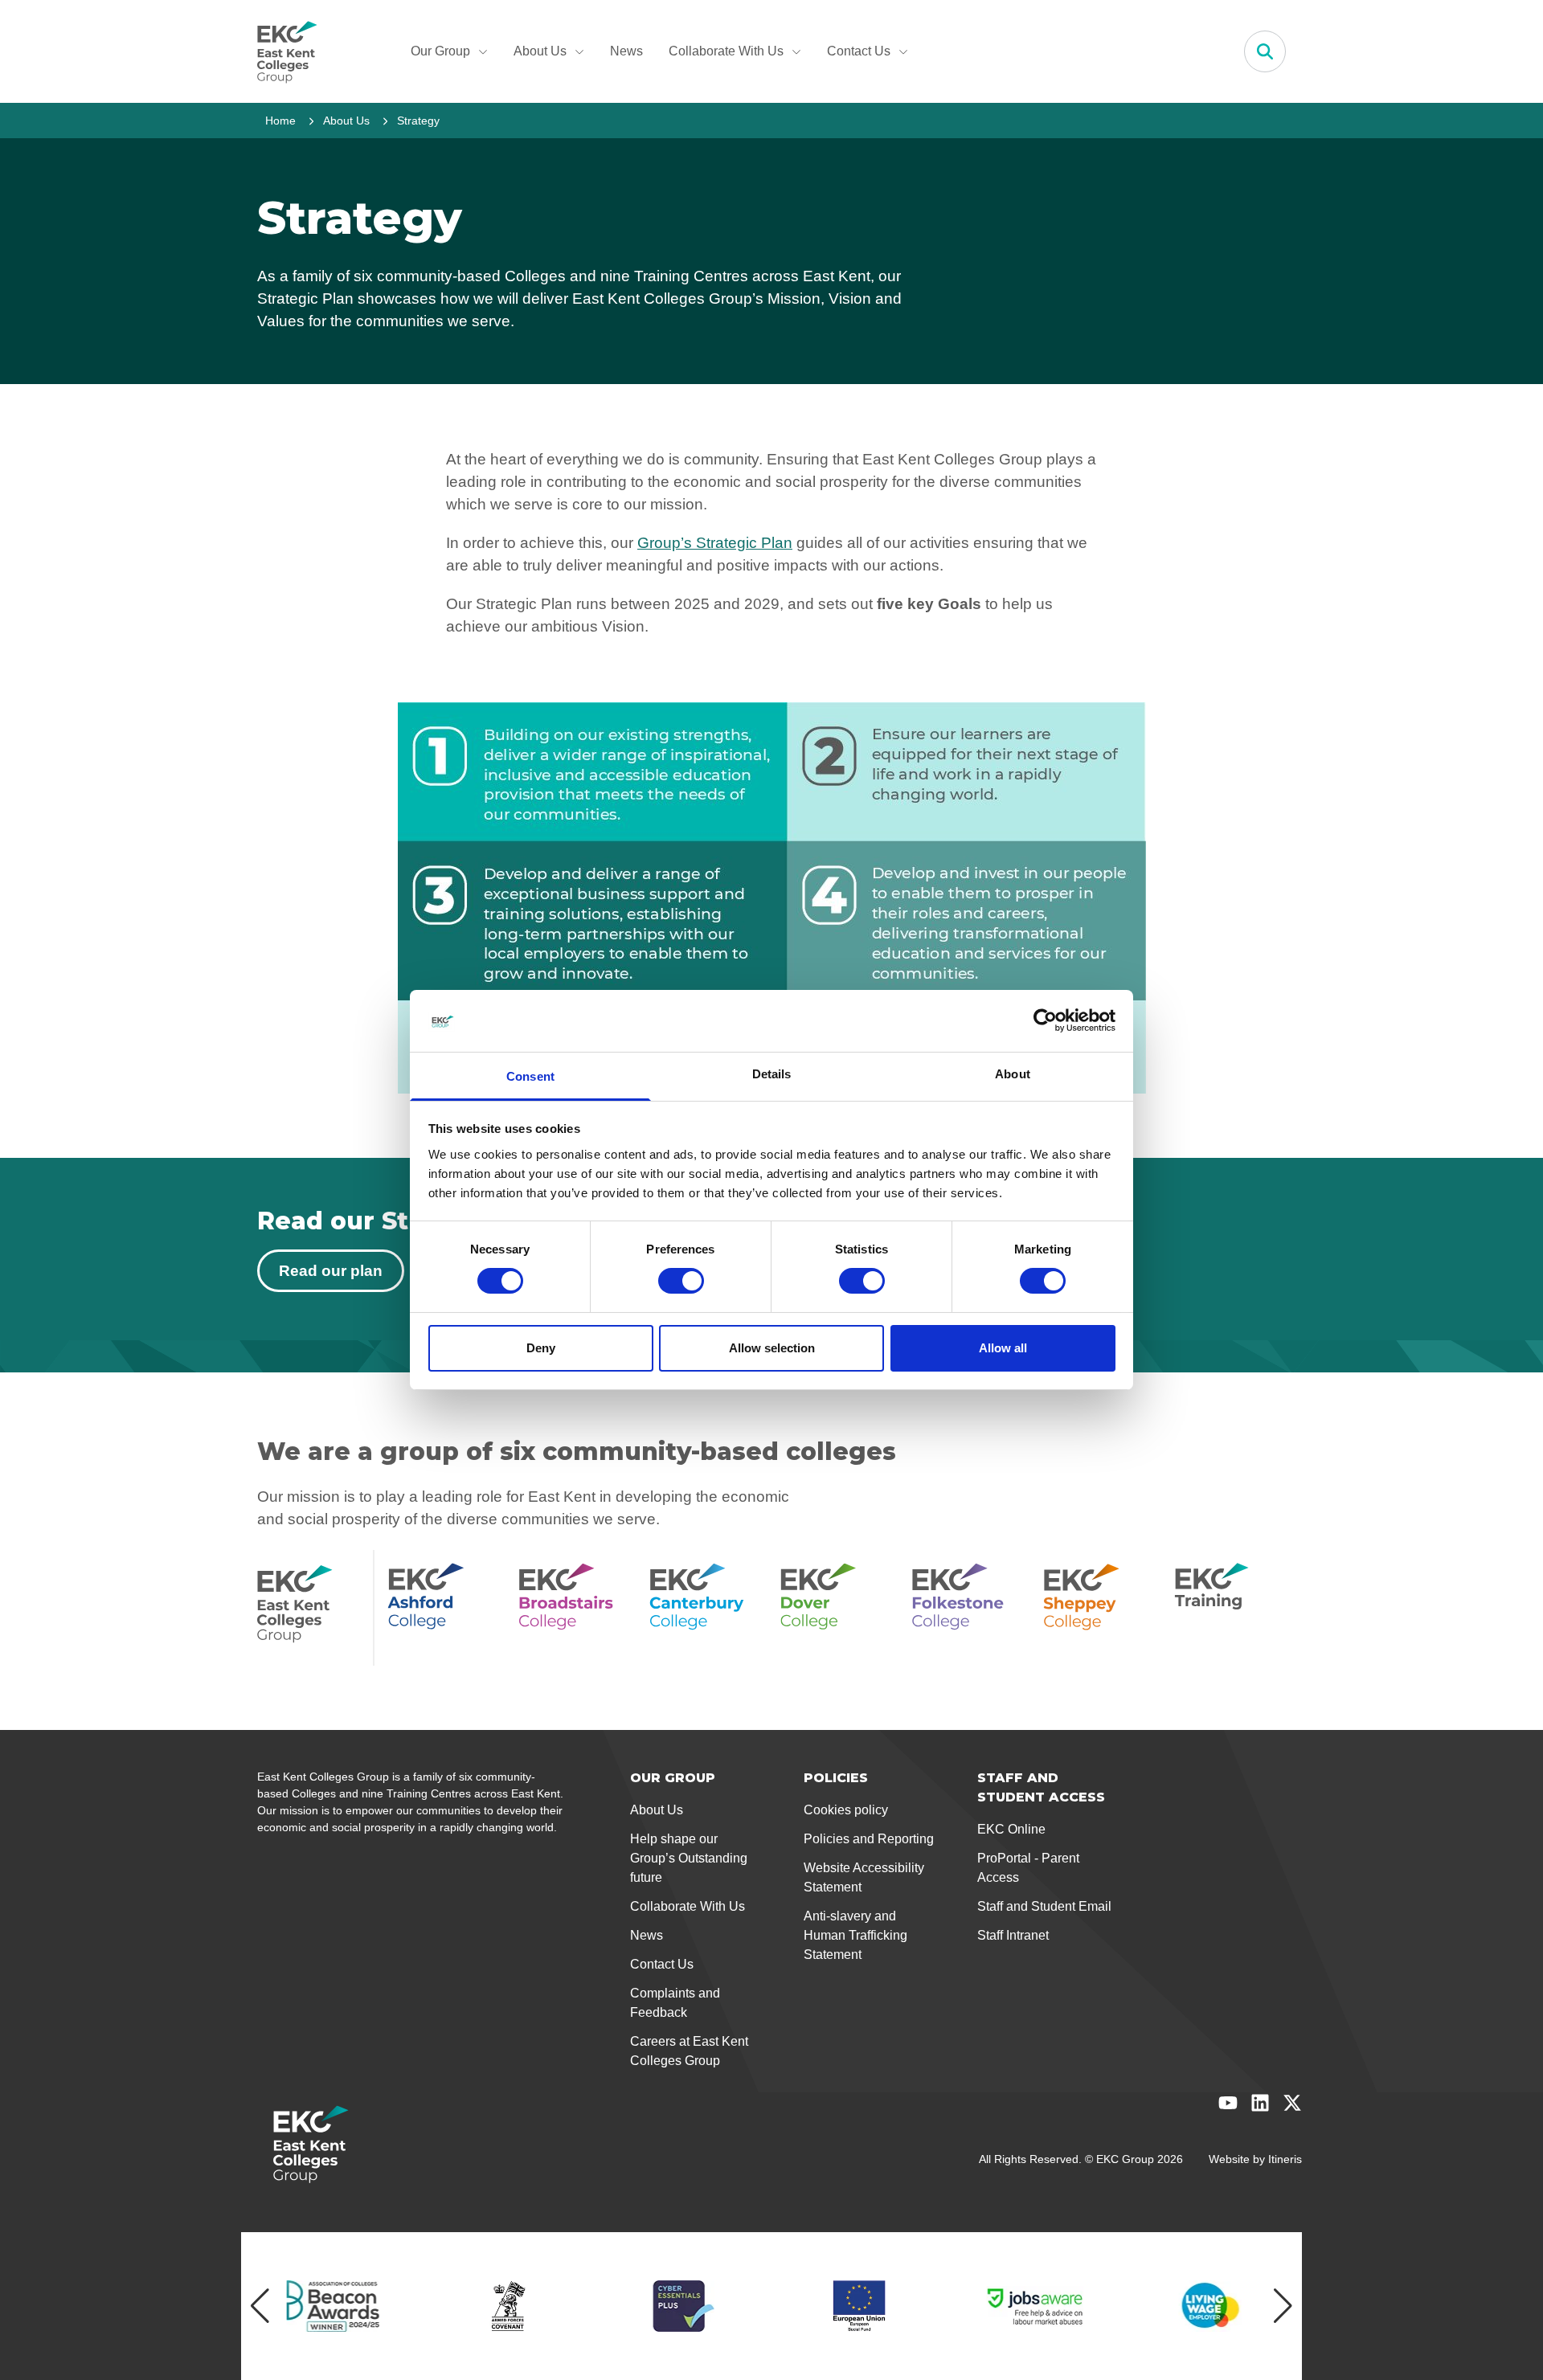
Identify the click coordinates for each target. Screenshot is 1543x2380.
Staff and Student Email (1044, 1906)
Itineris (1285, 2159)
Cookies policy (846, 1810)
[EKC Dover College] (836, 1608)
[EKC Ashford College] (443, 1608)
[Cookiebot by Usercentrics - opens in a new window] (1045, 1020)
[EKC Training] (1230, 1608)
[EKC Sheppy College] (1099, 1608)
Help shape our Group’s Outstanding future (689, 1858)
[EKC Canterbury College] (705, 1608)
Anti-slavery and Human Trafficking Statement (855, 1935)
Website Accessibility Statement (864, 1877)
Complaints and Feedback (675, 2003)
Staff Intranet (1013, 1935)
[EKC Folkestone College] (968, 1608)
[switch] (681, 1281)
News (626, 51)
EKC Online (1011, 1829)
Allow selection (772, 1348)
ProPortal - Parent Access (1028, 1868)
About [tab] (1013, 1074)
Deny (541, 1348)
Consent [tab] (530, 1076)
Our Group (440, 51)
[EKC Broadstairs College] (574, 1608)
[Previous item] (260, 2306)
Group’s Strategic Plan (715, 543)
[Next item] (1283, 2306)
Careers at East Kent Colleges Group (689, 2051)
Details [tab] (772, 1074)
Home (280, 121)
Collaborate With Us (726, 51)
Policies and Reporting (869, 1839)
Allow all (1003, 1348)
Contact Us (859, 51)
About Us (540, 51)
